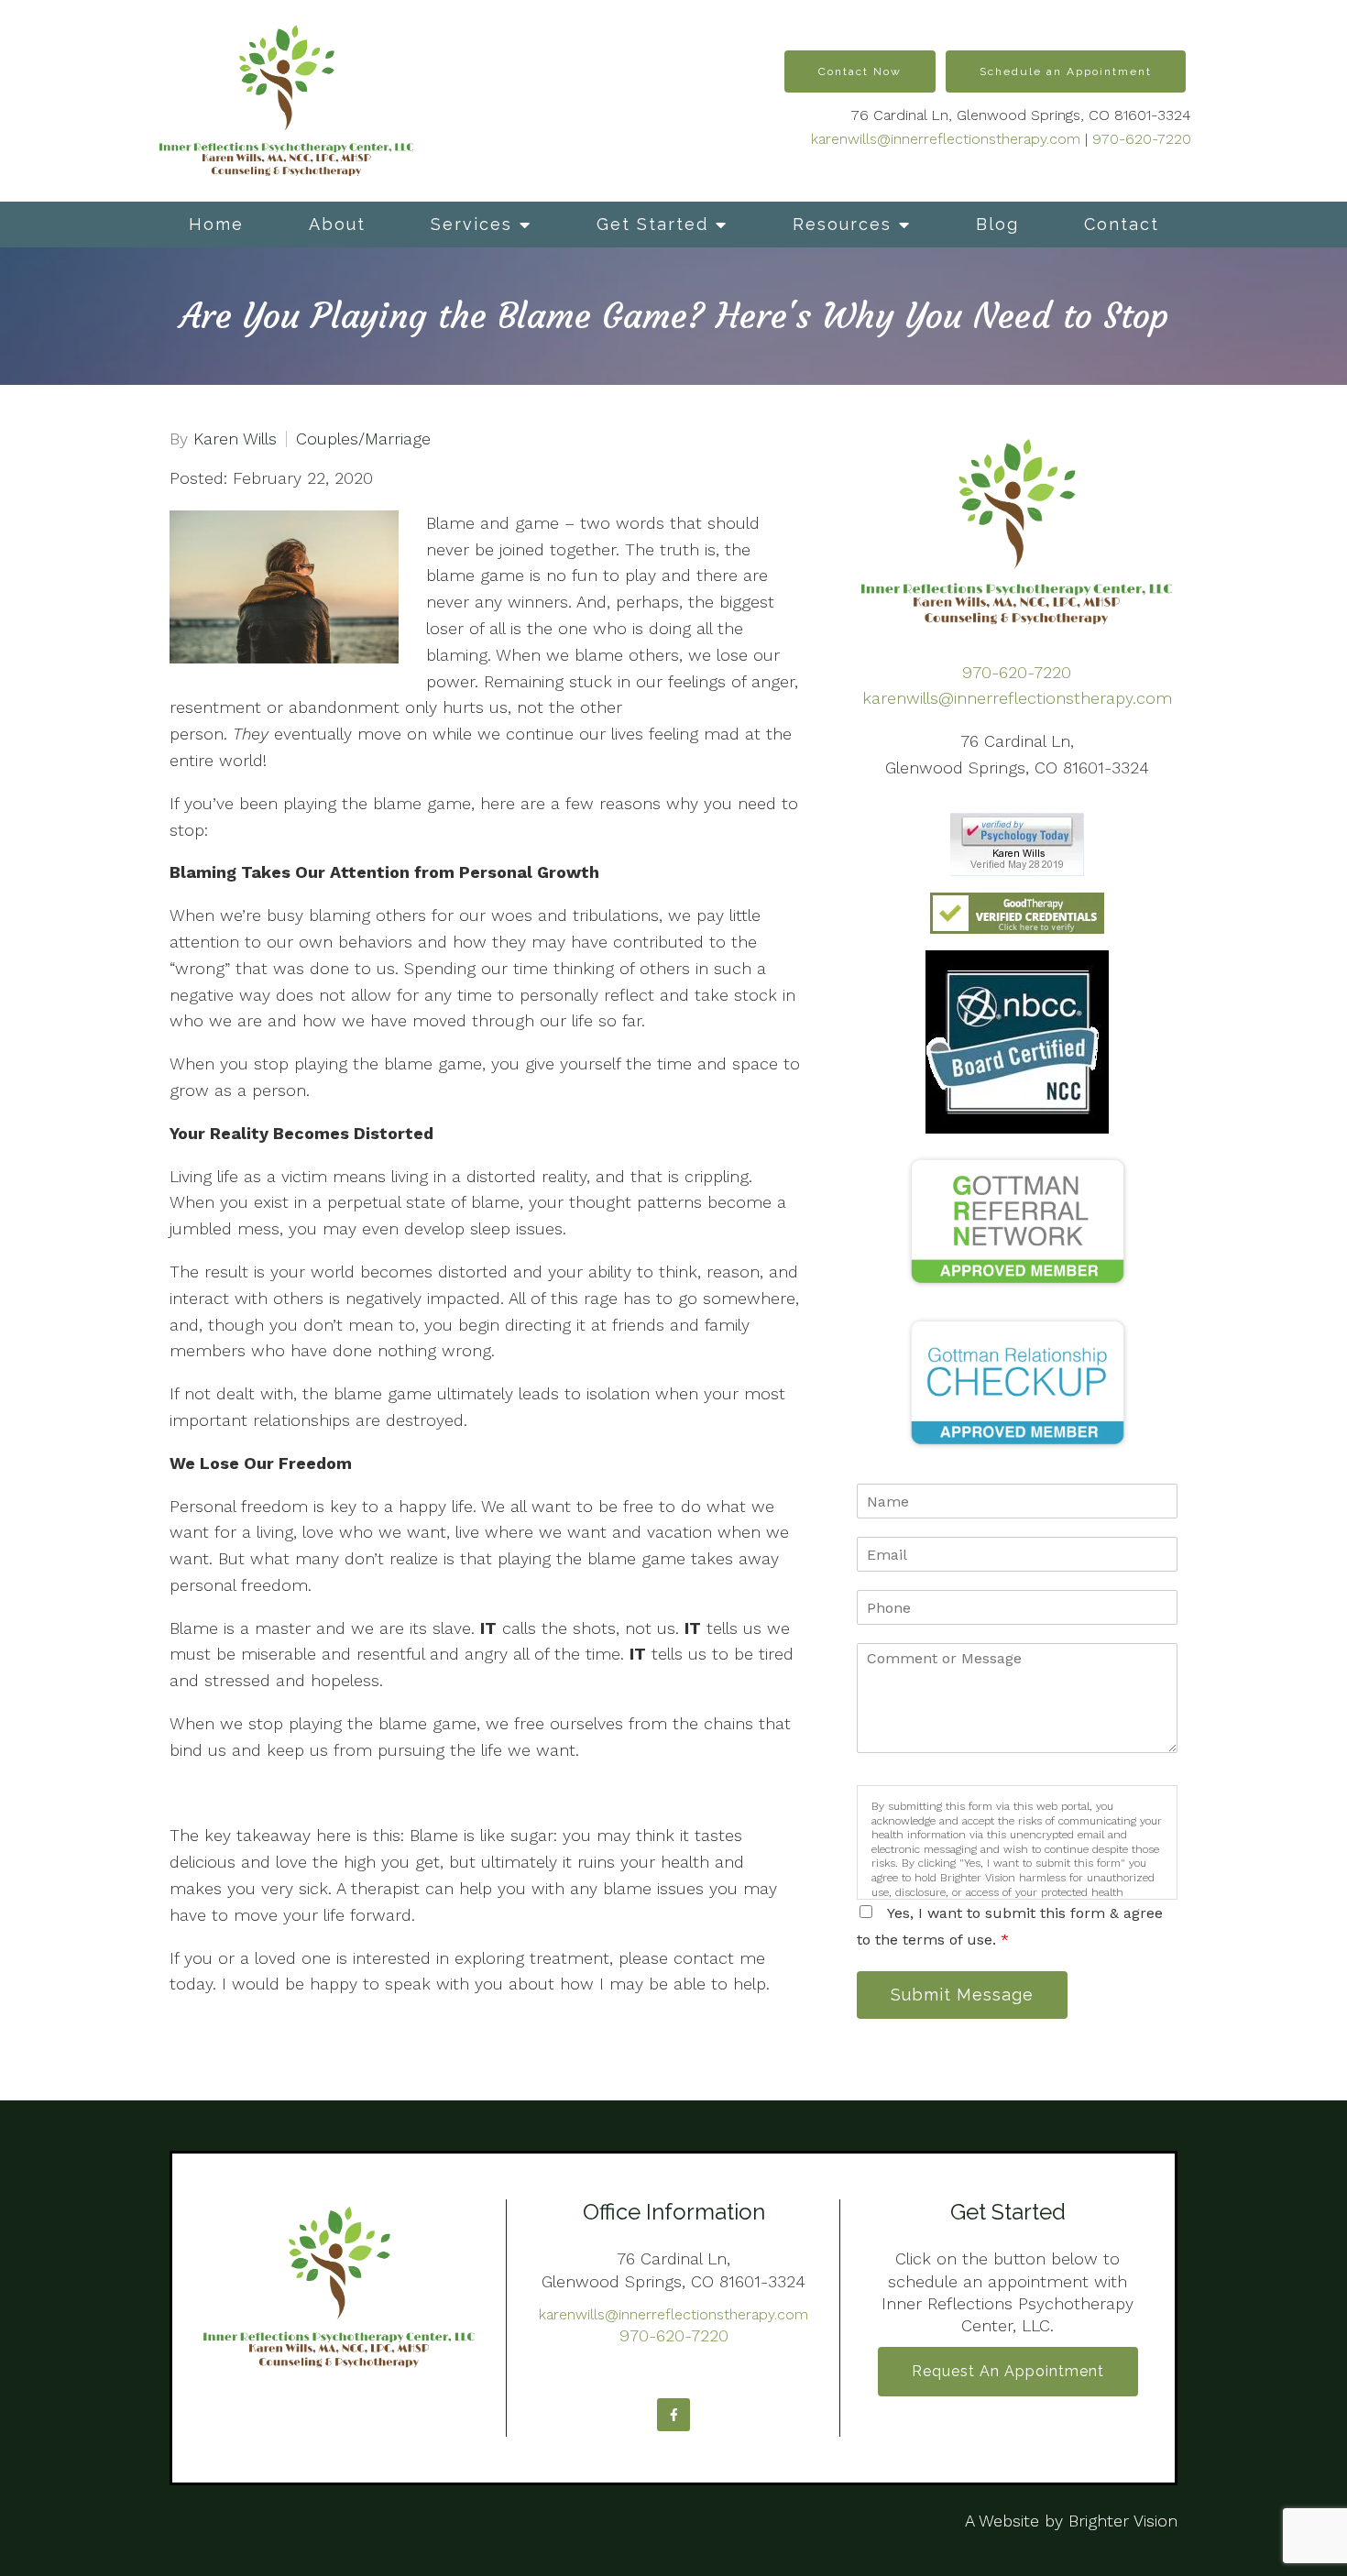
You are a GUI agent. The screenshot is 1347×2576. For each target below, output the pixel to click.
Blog (997, 224)
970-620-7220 (1142, 139)
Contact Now (860, 71)
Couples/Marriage (363, 439)
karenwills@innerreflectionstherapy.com (946, 139)
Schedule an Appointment (1066, 71)
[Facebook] (673, 2415)
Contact (1122, 224)
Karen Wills (235, 439)
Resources (842, 224)
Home (216, 224)
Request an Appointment (1008, 2371)
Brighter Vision (1123, 2521)
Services (471, 224)
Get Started (652, 224)
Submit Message (962, 1995)
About (337, 224)
